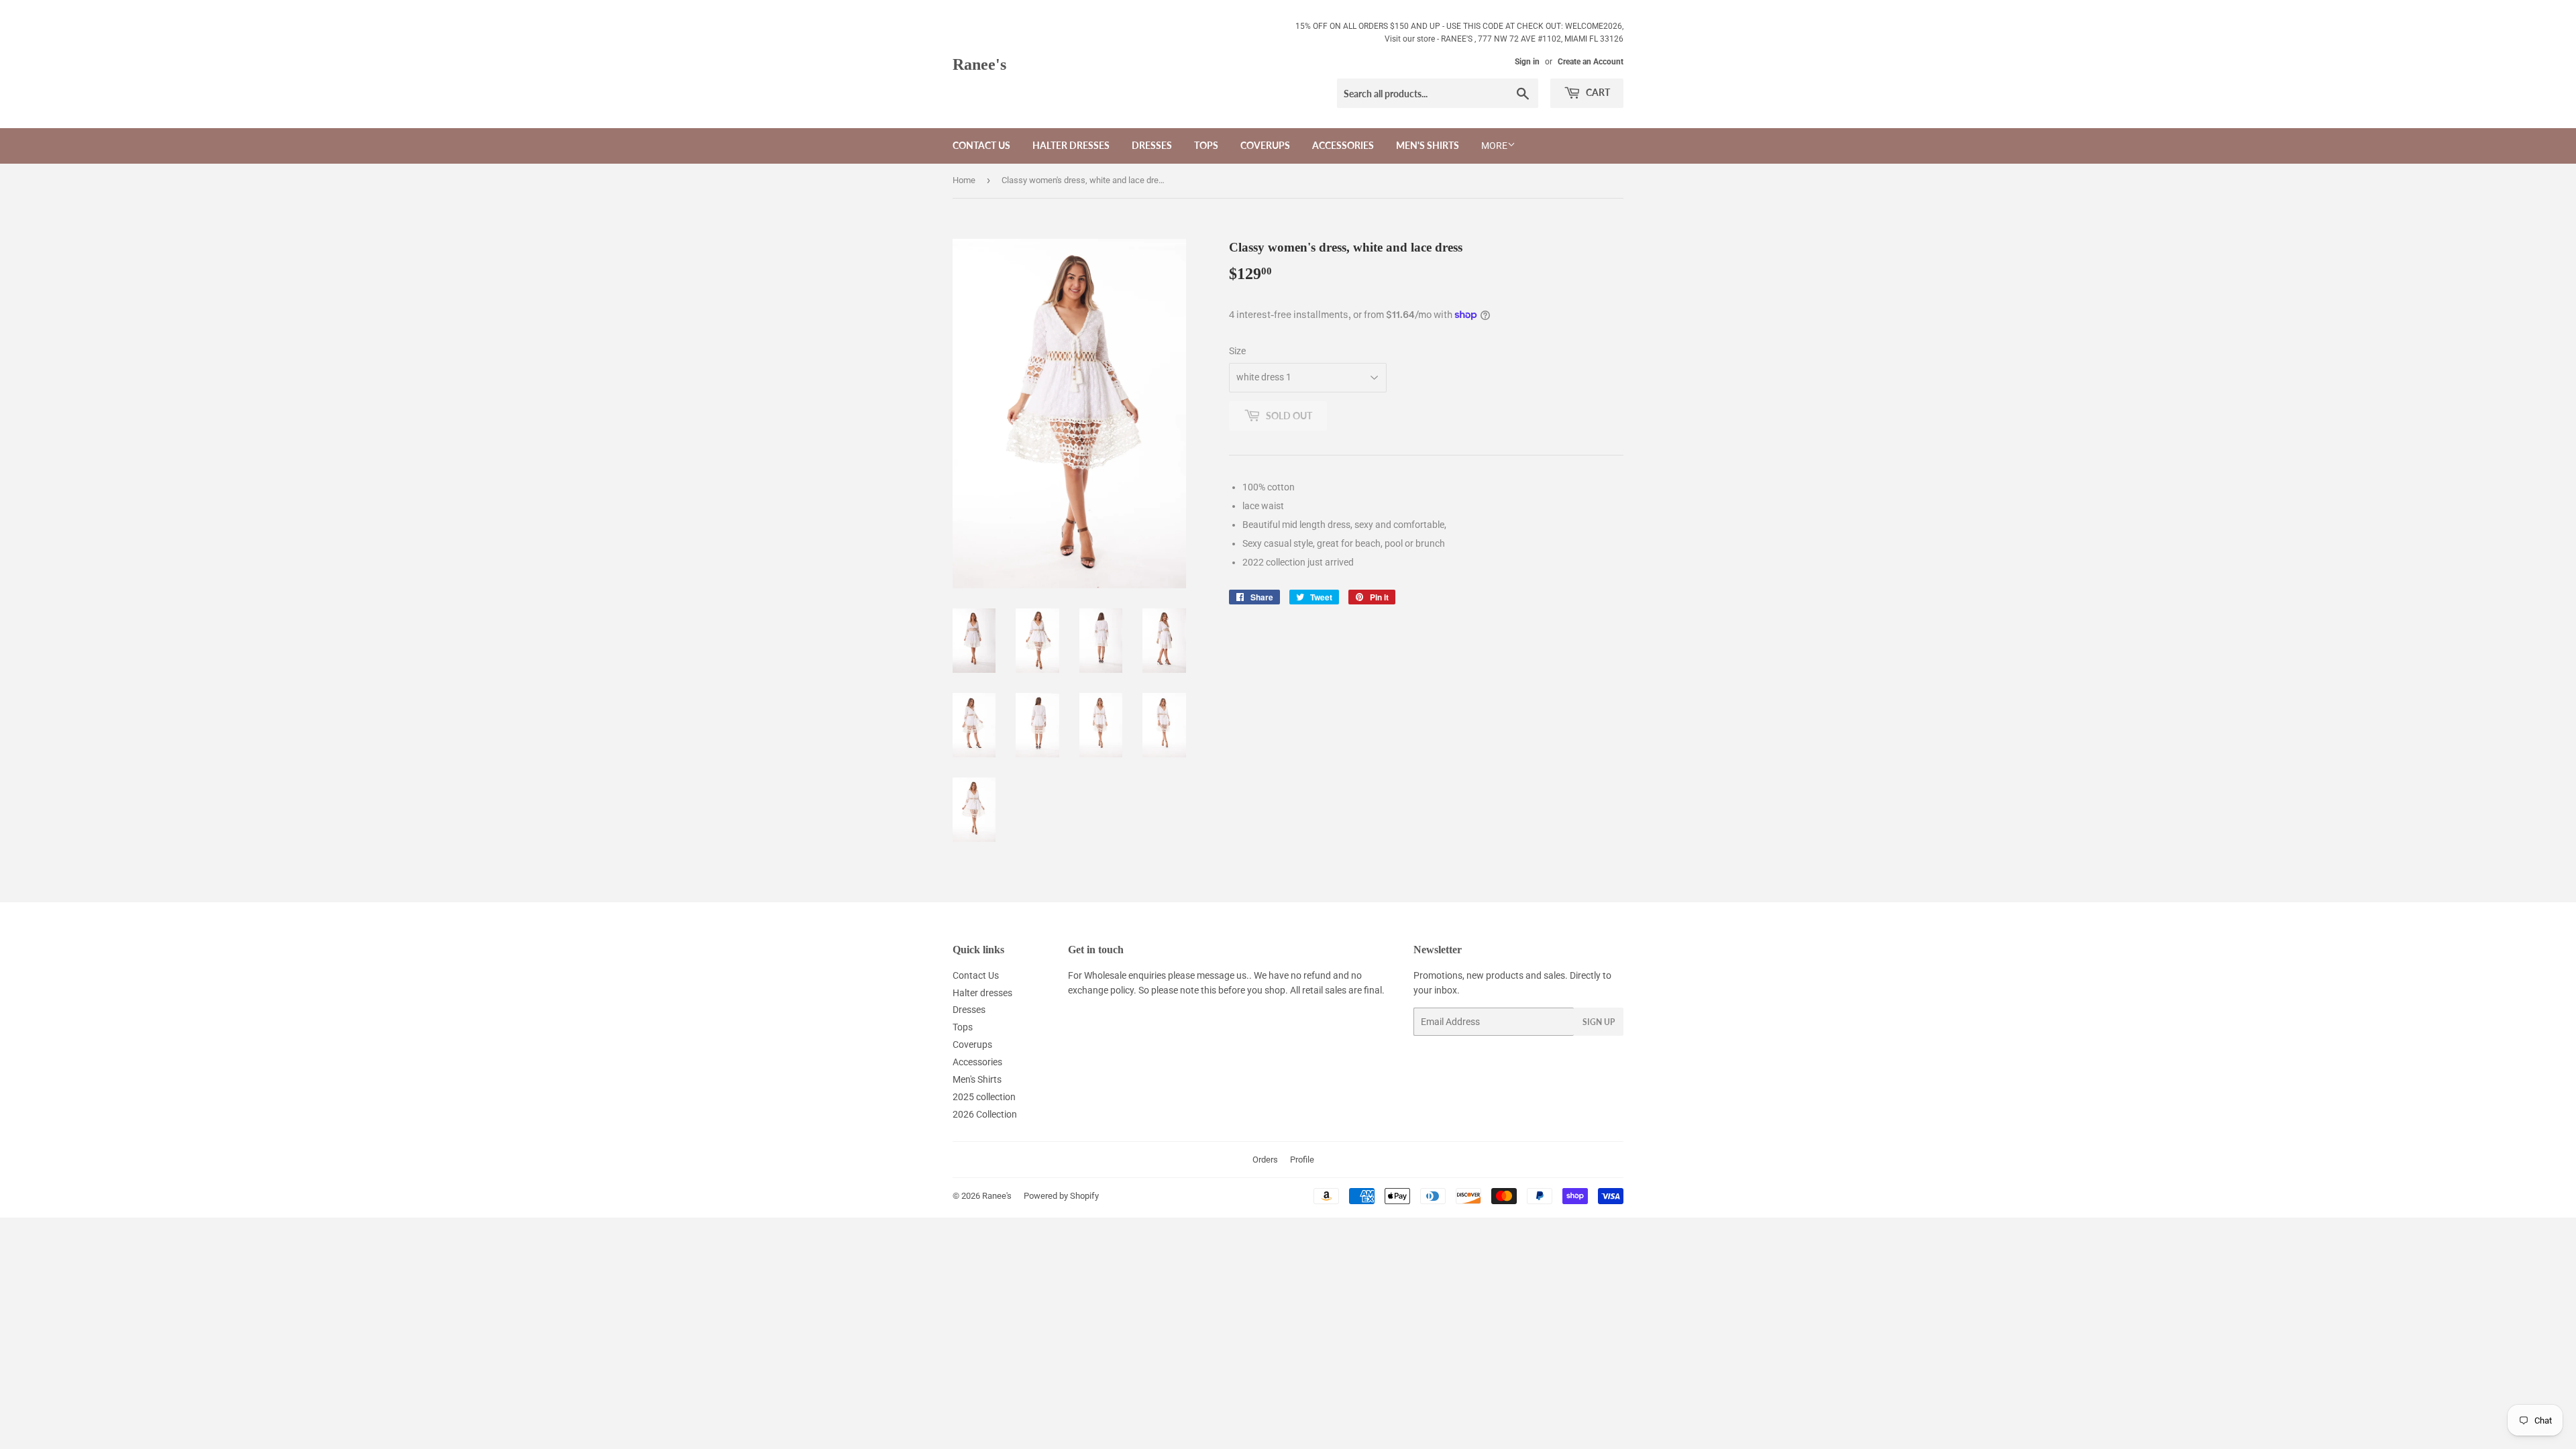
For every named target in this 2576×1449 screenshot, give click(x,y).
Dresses (1152, 145)
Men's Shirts (1428, 145)
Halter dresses (1071, 145)
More (1494, 146)
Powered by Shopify (1061, 1196)
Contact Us (981, 145)
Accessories (1343, 145)
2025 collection (984, 1097)
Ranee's (979, 64)
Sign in (1527, 62)
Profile (1302, 1160)
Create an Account (1591, 62)
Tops (1206, 145)
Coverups (1265, 145)
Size (1237, 351)
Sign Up (1599, 1022)
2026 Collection (985, 1114)
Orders (1265, 1160)
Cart (1597, 92)
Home (964, 180)
